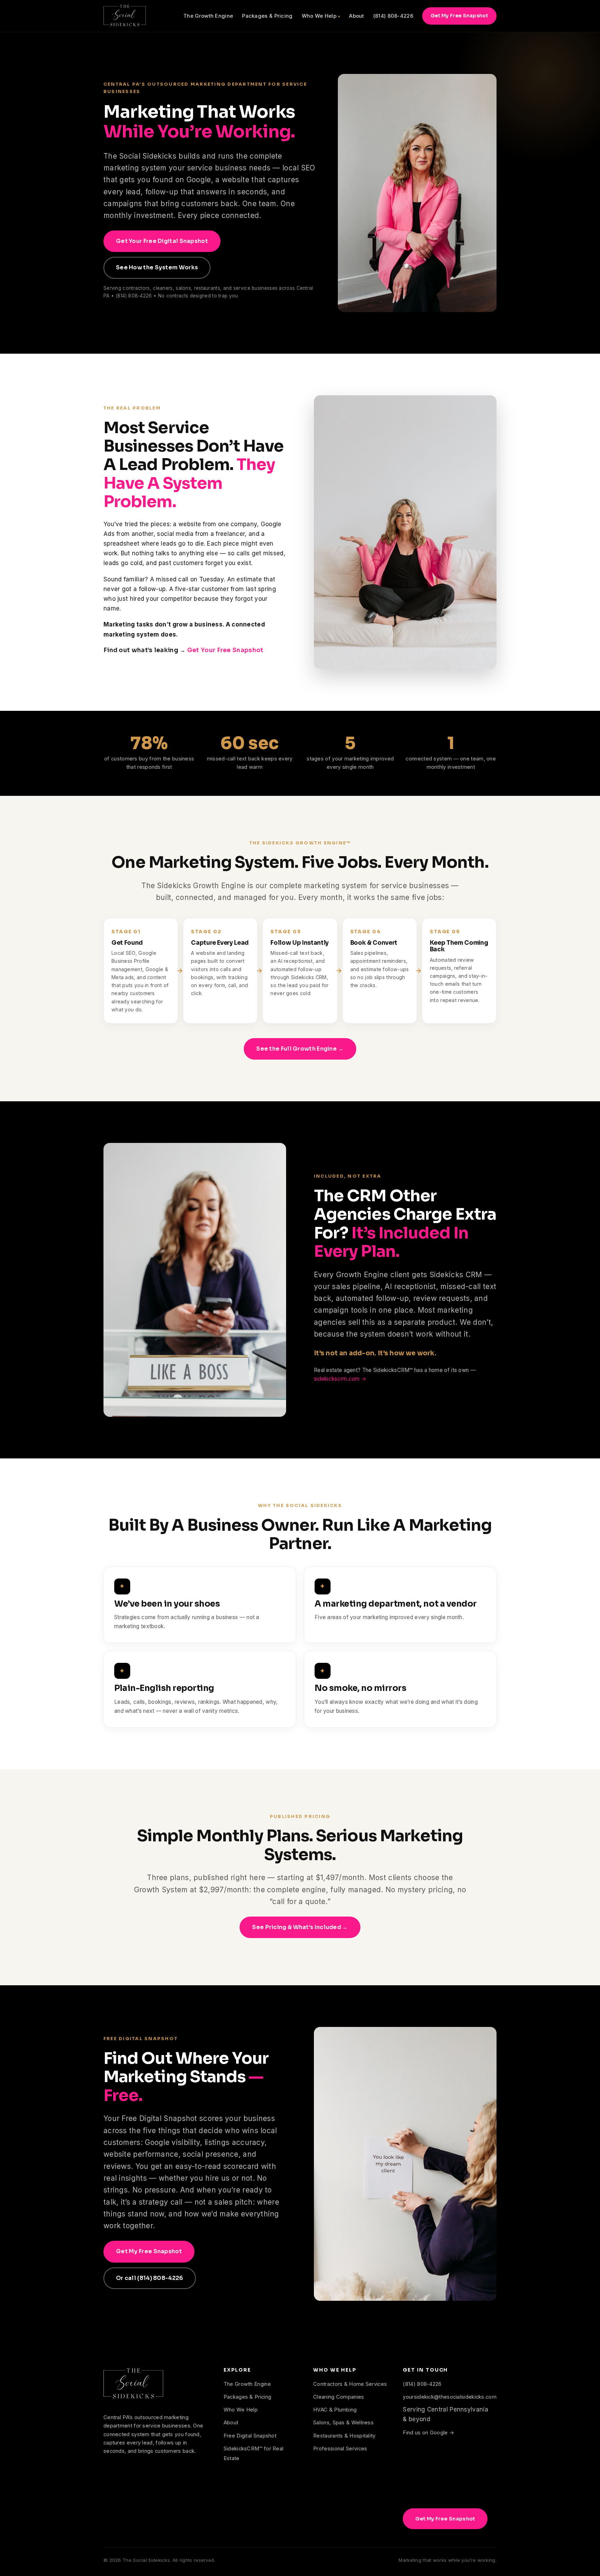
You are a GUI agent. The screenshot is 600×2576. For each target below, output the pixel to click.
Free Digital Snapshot (250, 2436)
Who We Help (319, 16)
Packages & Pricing (267, 16)
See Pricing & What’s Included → (300, 1927)
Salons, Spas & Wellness (343, 2423)
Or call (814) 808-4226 (150, 2278)
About (357, 16)
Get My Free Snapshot (459, 16)
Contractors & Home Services (350, 2384)
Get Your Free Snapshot (225, 650)
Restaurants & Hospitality (344, 2436)
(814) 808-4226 (393, 16)
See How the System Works (157, 267)
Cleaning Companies (339, 2397)
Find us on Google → (428, 2433)
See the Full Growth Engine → (300, 1049)
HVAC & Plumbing (335, 2410)
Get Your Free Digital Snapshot (162, 241)
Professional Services (340, 2449)
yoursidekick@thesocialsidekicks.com (450, 2397)
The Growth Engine (208, 16)
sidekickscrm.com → (340, 1379)
